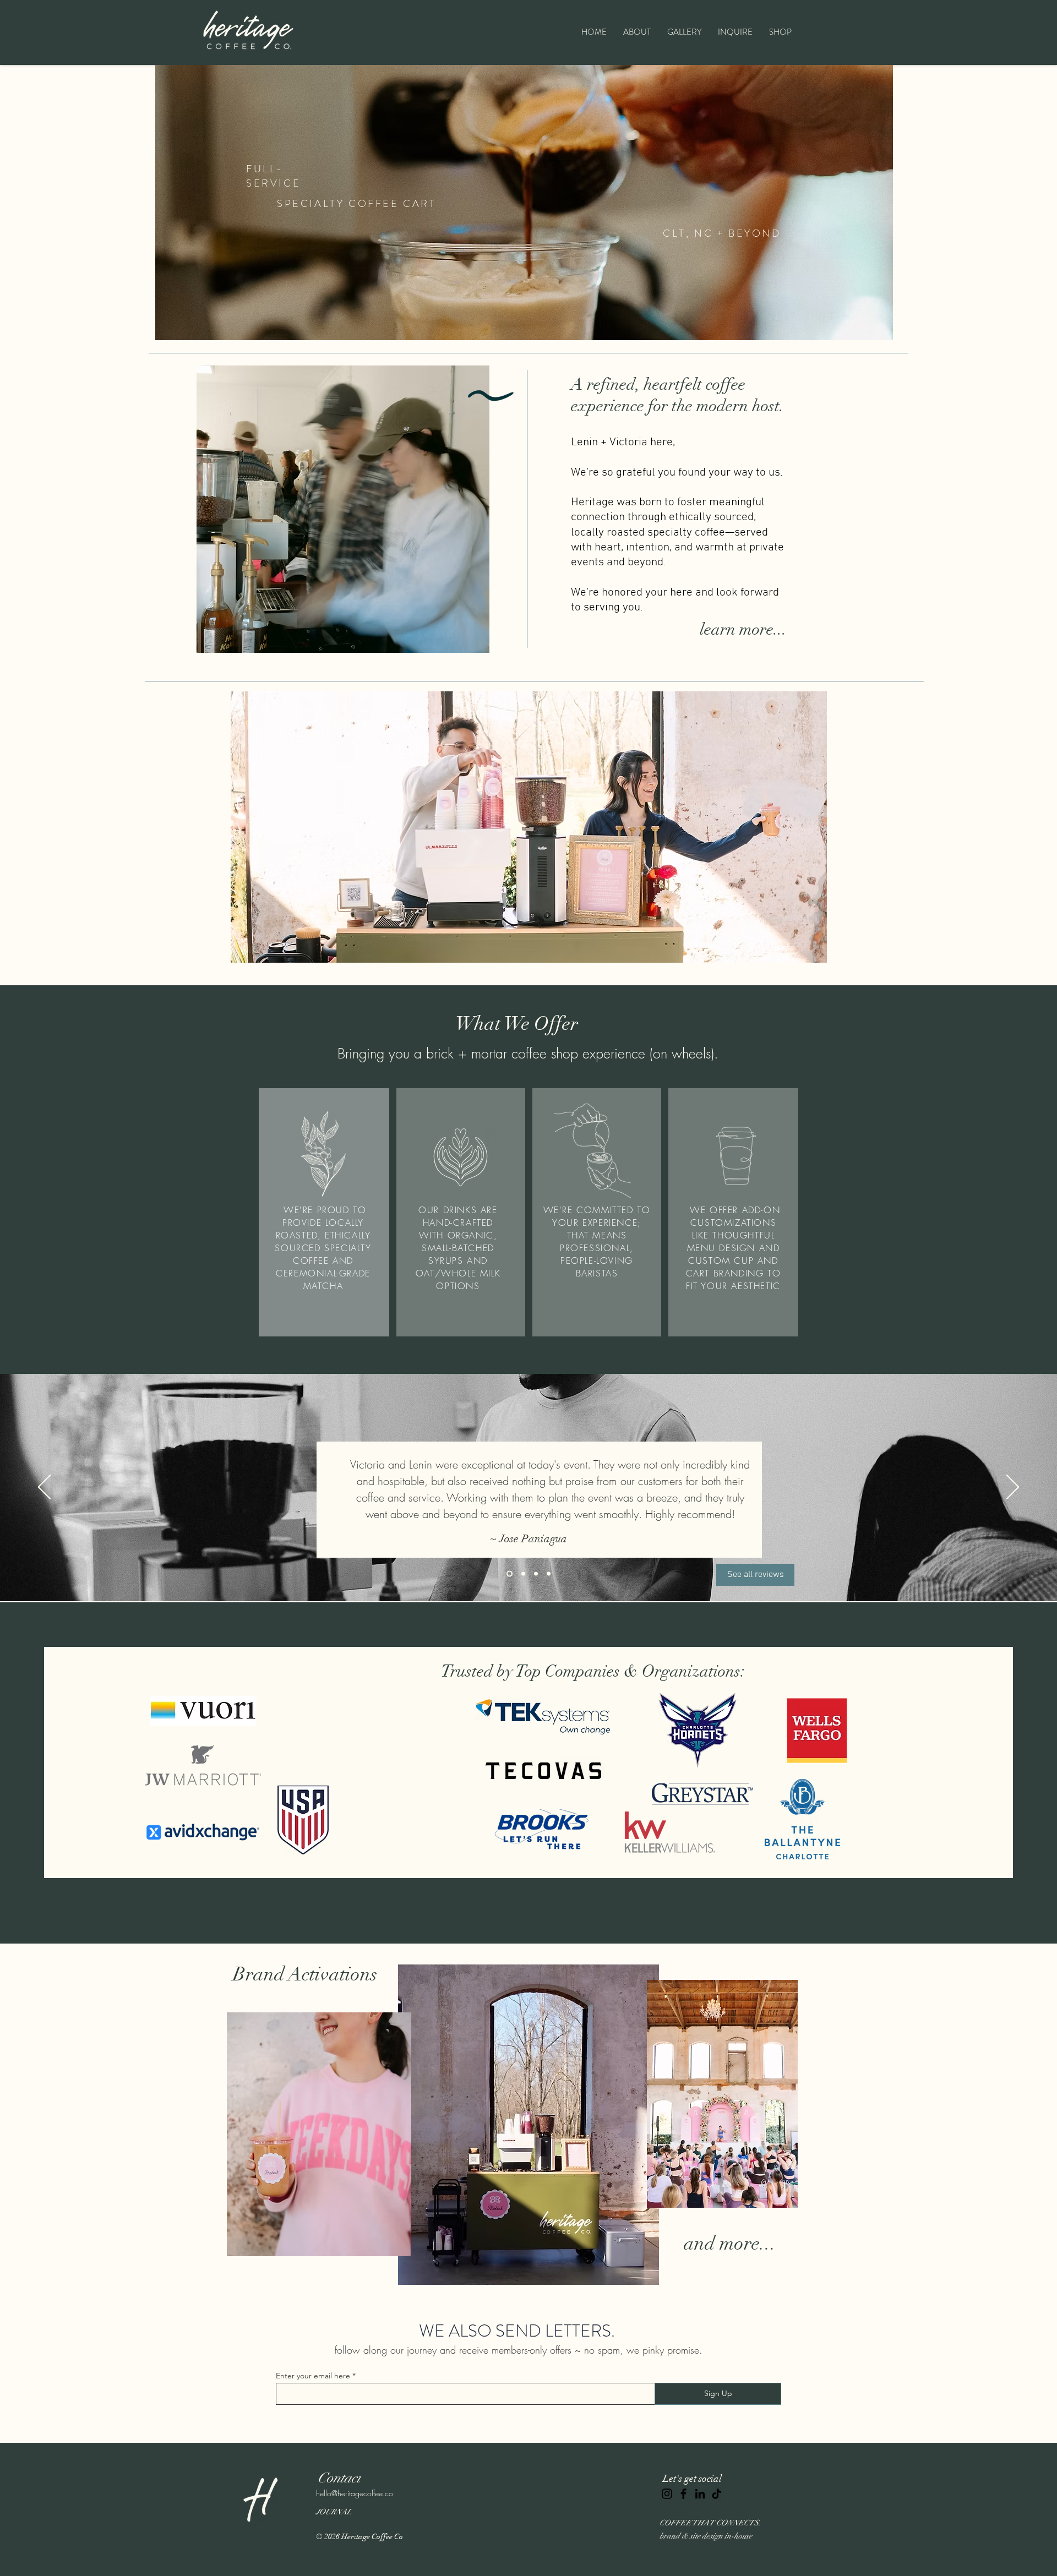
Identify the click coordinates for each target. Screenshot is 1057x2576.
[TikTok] (717, 2494)
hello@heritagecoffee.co (355, 2493)
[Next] (1013, 1488)
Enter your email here (313, 2376)
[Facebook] (683, 2494)
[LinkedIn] (700, 2494)
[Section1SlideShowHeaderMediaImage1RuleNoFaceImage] (522, 1574)
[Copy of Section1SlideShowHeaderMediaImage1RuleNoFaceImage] (549, 1574)
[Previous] (44, 1488)
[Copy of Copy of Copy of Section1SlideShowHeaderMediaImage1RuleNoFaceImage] (508, 1574)
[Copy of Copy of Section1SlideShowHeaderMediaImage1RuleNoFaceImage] (536, 1574)
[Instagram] (667, 2494)
